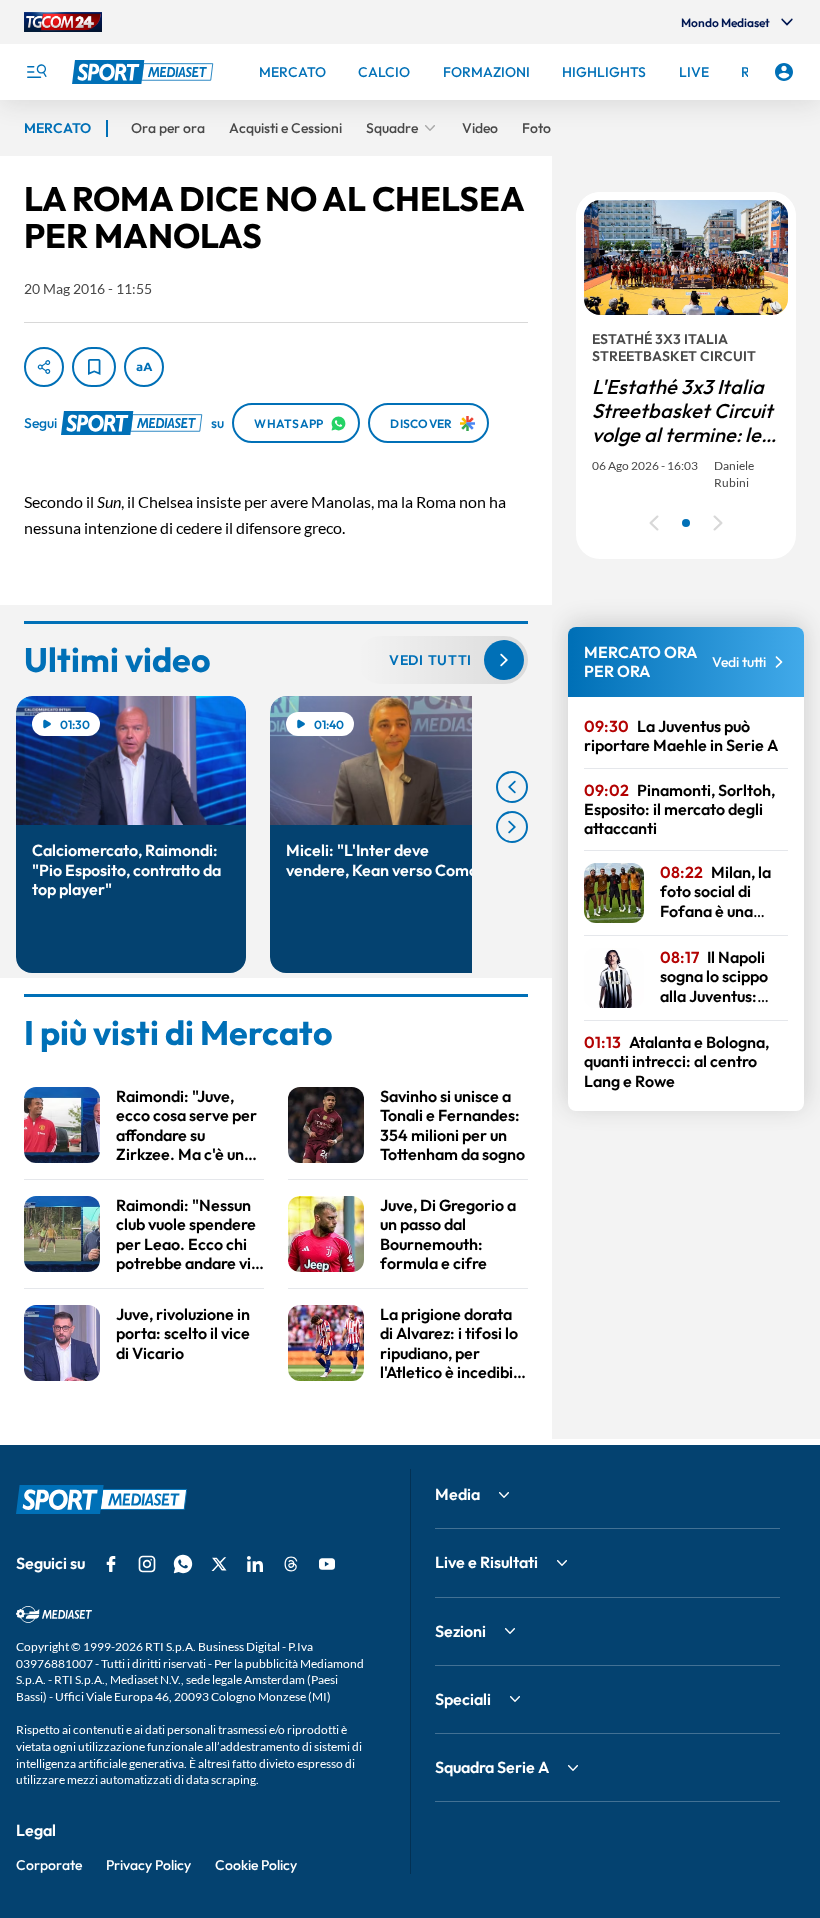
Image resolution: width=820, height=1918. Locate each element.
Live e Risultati (486, 1562)
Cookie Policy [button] (256, 1865)
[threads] (291, 1564)
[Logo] (145, 72)
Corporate (49, 1865)
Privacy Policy (148, 1865)
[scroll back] (512, 787)
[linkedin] (255, 1564)
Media (457, 1494)
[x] (219, 1564)
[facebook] (111, 1564)
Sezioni (460, 1631)
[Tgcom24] (63, 22)
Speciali (463, 1699)
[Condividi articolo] (44, 367)
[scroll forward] (512, 827)
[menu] (36, 72)
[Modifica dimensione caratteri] (144, 367)
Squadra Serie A (492, 1767)
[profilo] (784, 72)
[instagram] (147, 1564)
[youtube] (327, 1564)
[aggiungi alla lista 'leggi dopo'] (94, 367)
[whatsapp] (183, 1564)
